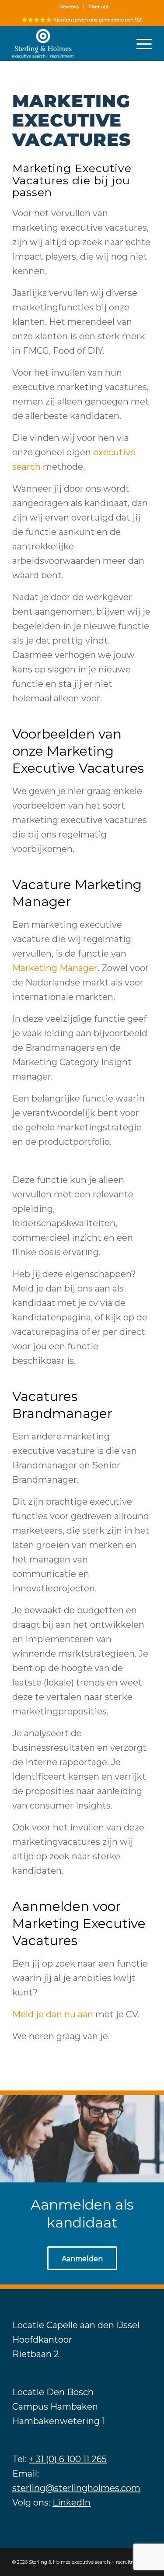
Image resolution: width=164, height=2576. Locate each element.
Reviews (69, 7)
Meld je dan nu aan (53, 2014)
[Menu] (140, 43)
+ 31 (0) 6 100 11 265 (68, 2459)
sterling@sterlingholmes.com (76, 2488)
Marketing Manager (55, 968)
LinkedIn (72, 2502)
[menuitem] (69, 7)
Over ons (99, 7)
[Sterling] (68, 43)
